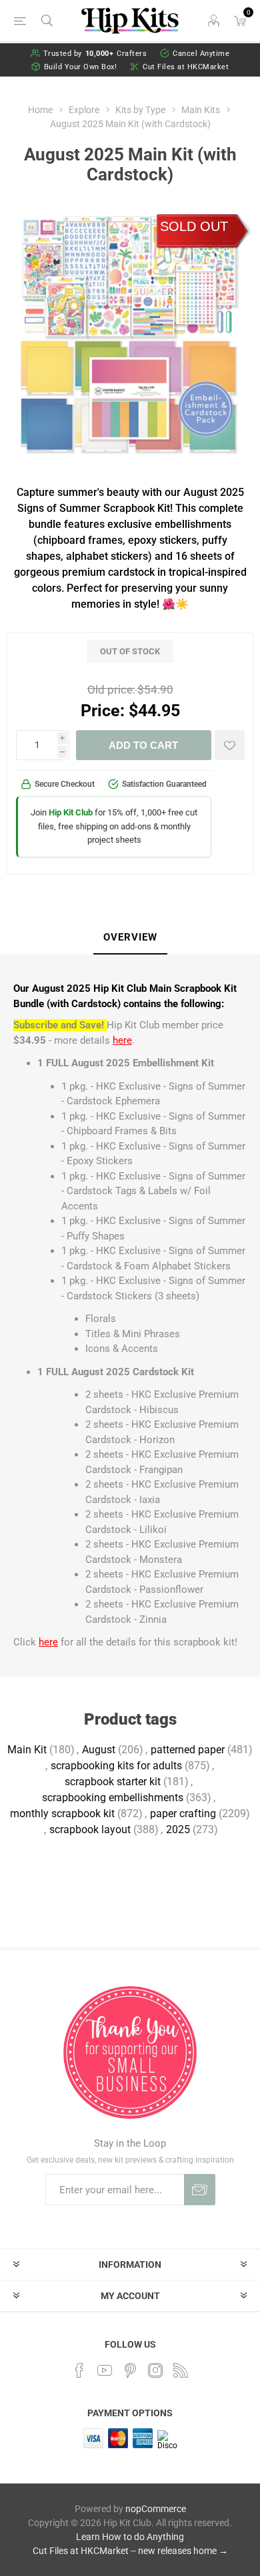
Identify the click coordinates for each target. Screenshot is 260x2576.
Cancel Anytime (201, 54)
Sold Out (194, 226)
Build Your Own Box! (81, 67)
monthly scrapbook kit (62, 1814)
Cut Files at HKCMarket (186, 67)
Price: (103, 711)
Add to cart (143, 745)
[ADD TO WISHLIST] (230, 745)
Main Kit (27, 1750)
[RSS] (181, 2370)
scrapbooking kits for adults (116, 1766)
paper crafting (183, 1814)
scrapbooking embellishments (113, 1798)
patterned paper (188, 1750)
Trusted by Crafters (95, 54)
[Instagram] (155, 2370)
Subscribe (200, 2190)
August (99, 1750)
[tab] (130, 938)
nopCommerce (156, 2509)
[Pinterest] (130, 2370)
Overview (130, 937)
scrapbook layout (90, 1829)
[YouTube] (105, 2370)
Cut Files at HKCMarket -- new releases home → (130, 2551)
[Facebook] (79, 2370)
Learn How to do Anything (130, 2537)
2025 (178, 1829)
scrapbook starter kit (113, 1782)
